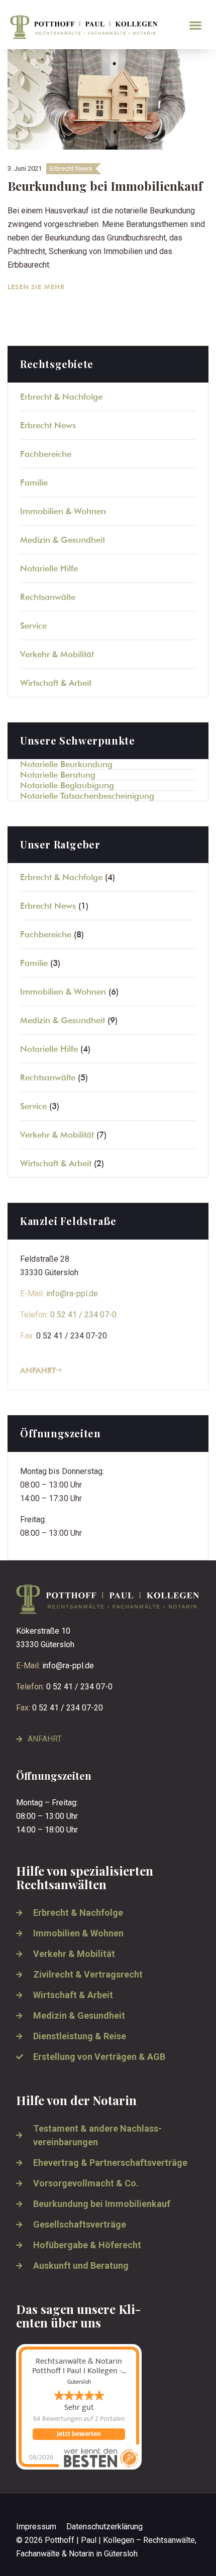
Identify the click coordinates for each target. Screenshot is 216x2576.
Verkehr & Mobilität (57, 654)
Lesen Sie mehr (37, 287)
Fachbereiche (46, 454)
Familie (34, 482)
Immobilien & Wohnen (63, 511)
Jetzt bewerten (79, 2434)
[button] (196, 25)
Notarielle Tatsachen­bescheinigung (87, 796)
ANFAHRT (38, 1370)
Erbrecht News (71, 168)
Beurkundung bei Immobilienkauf (105, 186)
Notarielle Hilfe (49, 568)
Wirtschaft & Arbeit (56, 683)
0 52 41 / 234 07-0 (83, 1315)
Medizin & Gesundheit (63, 540)
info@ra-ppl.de (72, 1294)
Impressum (36, 2527)
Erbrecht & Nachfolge (61, 397)
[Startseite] (92, 27)
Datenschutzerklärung (104, 2527)
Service (33, 626)
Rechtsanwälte (48, 597)
